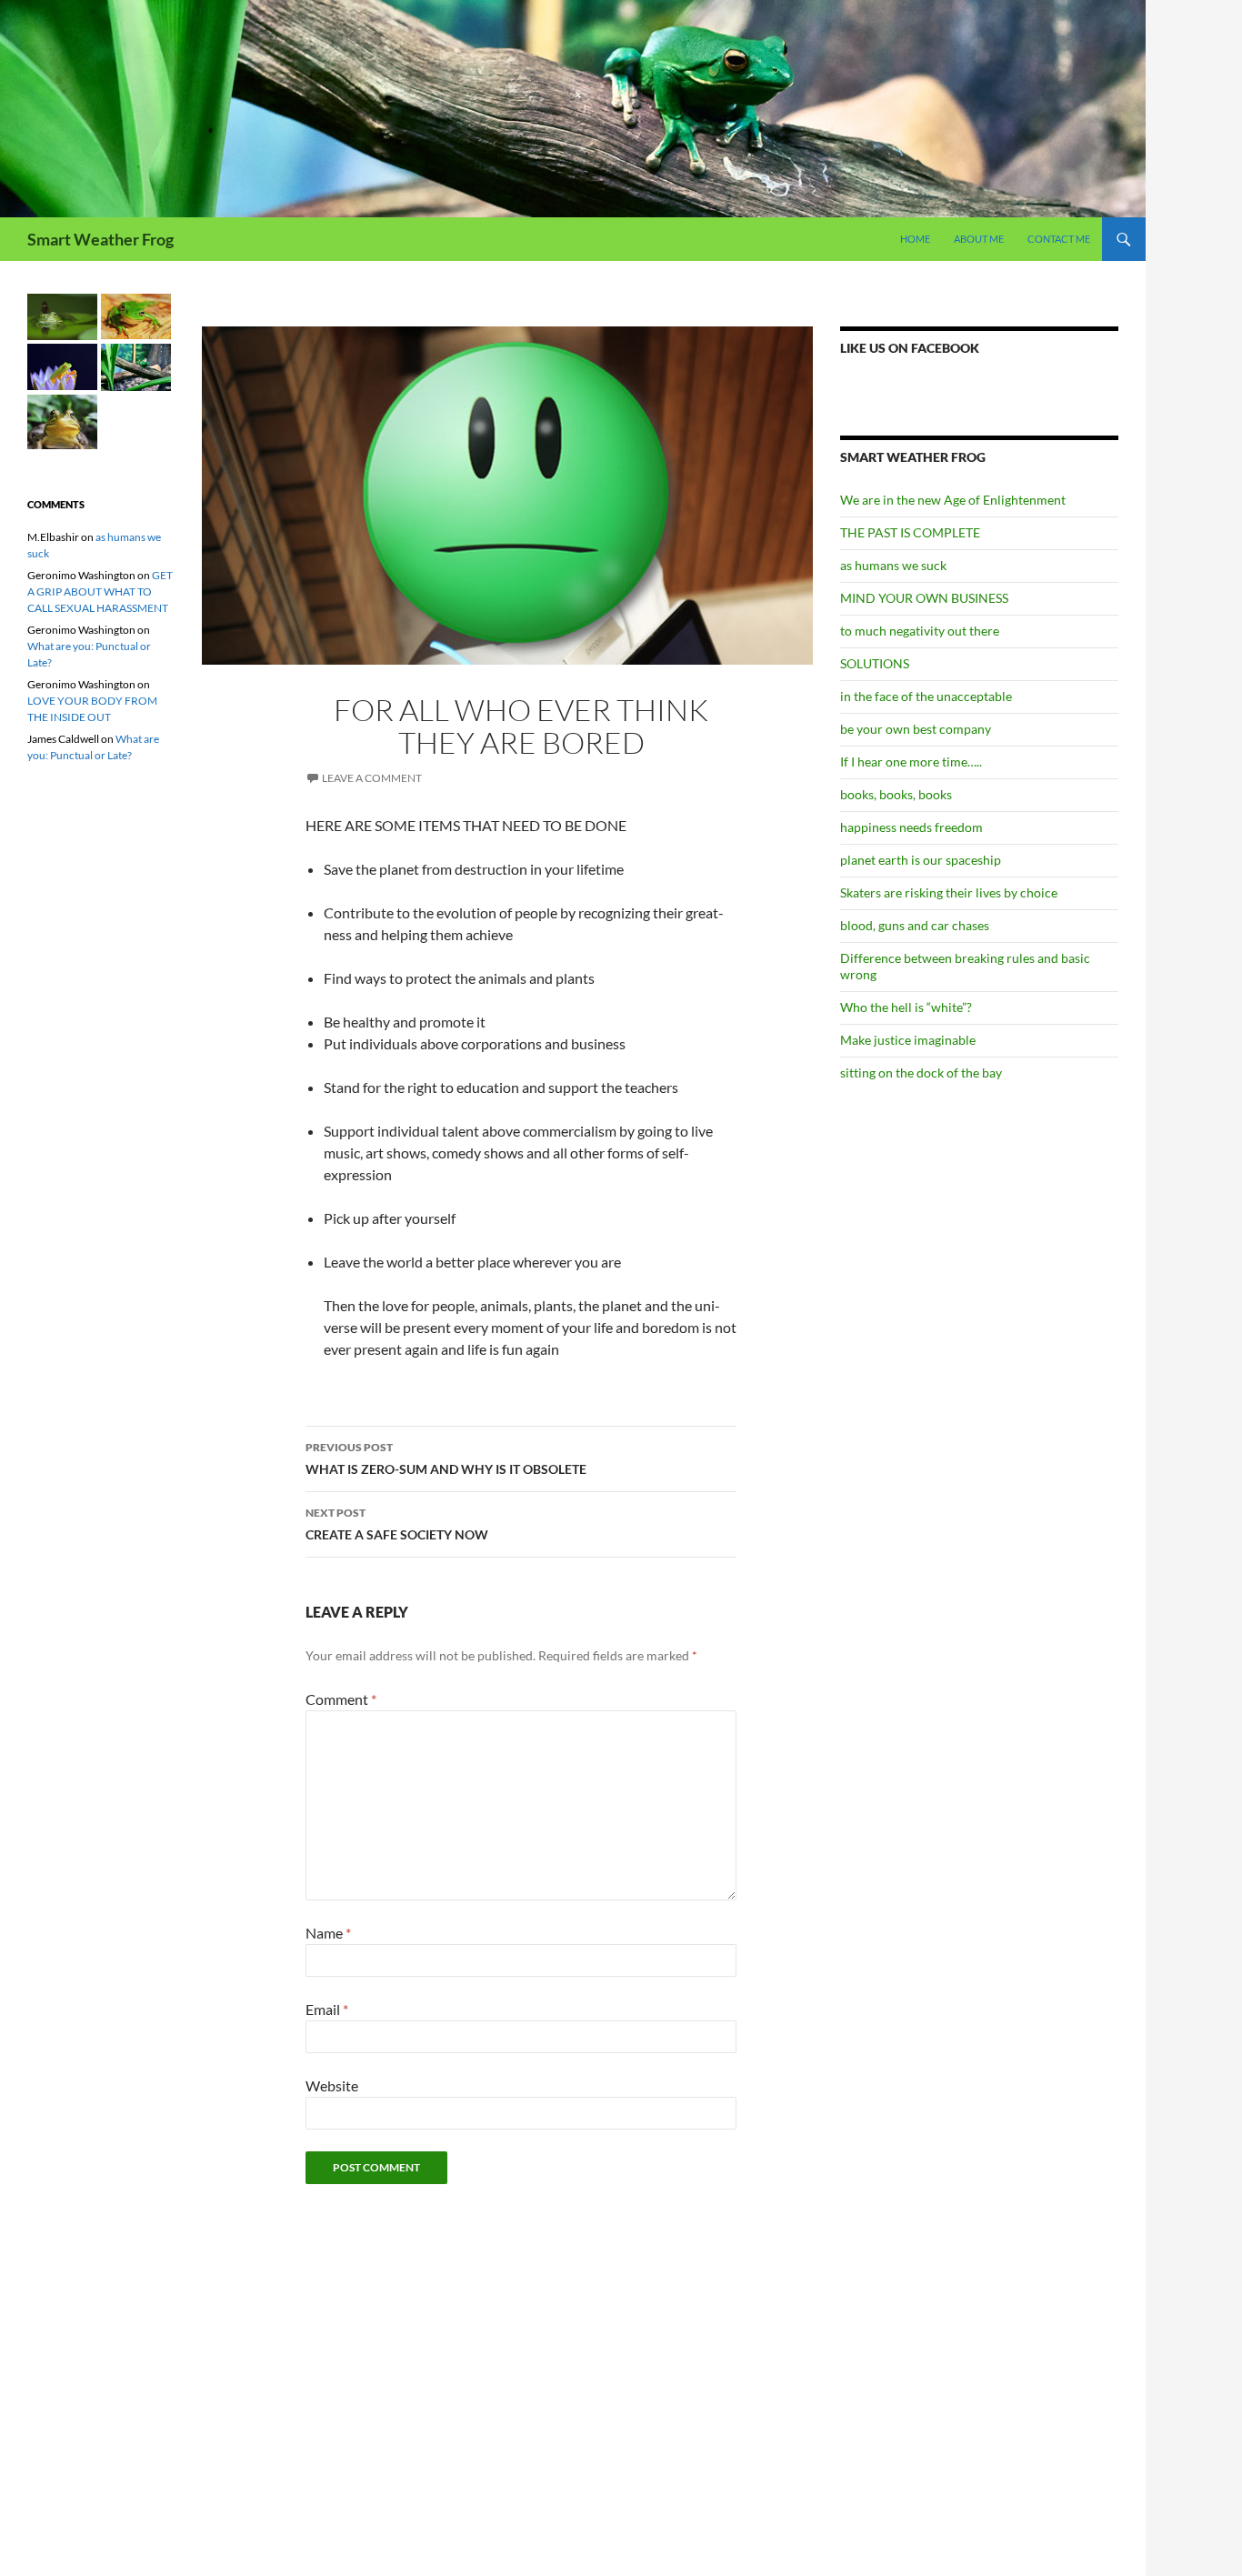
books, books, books (896, 794)
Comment (341, 1699)
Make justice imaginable (908, 1040)
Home (915, 239)
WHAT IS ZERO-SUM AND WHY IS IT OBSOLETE (446, 1458)
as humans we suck (893, 565)
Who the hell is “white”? (906, 1007)
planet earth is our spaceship (921, 860)
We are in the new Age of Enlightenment (953, 500)
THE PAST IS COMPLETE (910, 532)
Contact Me (1059, 239)
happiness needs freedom (911, 827)
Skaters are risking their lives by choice (949, 892)
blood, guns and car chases (915, 925)
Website (332, 2085)
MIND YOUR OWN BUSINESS (924, 598)
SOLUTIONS (875, 663)
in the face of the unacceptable (926, 696)
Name (328, 1933)
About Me (979, 239)
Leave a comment (372, 778)
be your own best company (916, 729)
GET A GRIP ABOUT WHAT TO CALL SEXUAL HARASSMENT (100, 591)
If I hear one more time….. (911, 762)
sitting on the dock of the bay (921, 1072)
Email (327, 2009)
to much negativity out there (920, 631)
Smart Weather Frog (100, 239)
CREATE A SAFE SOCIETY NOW (397, 1524)
